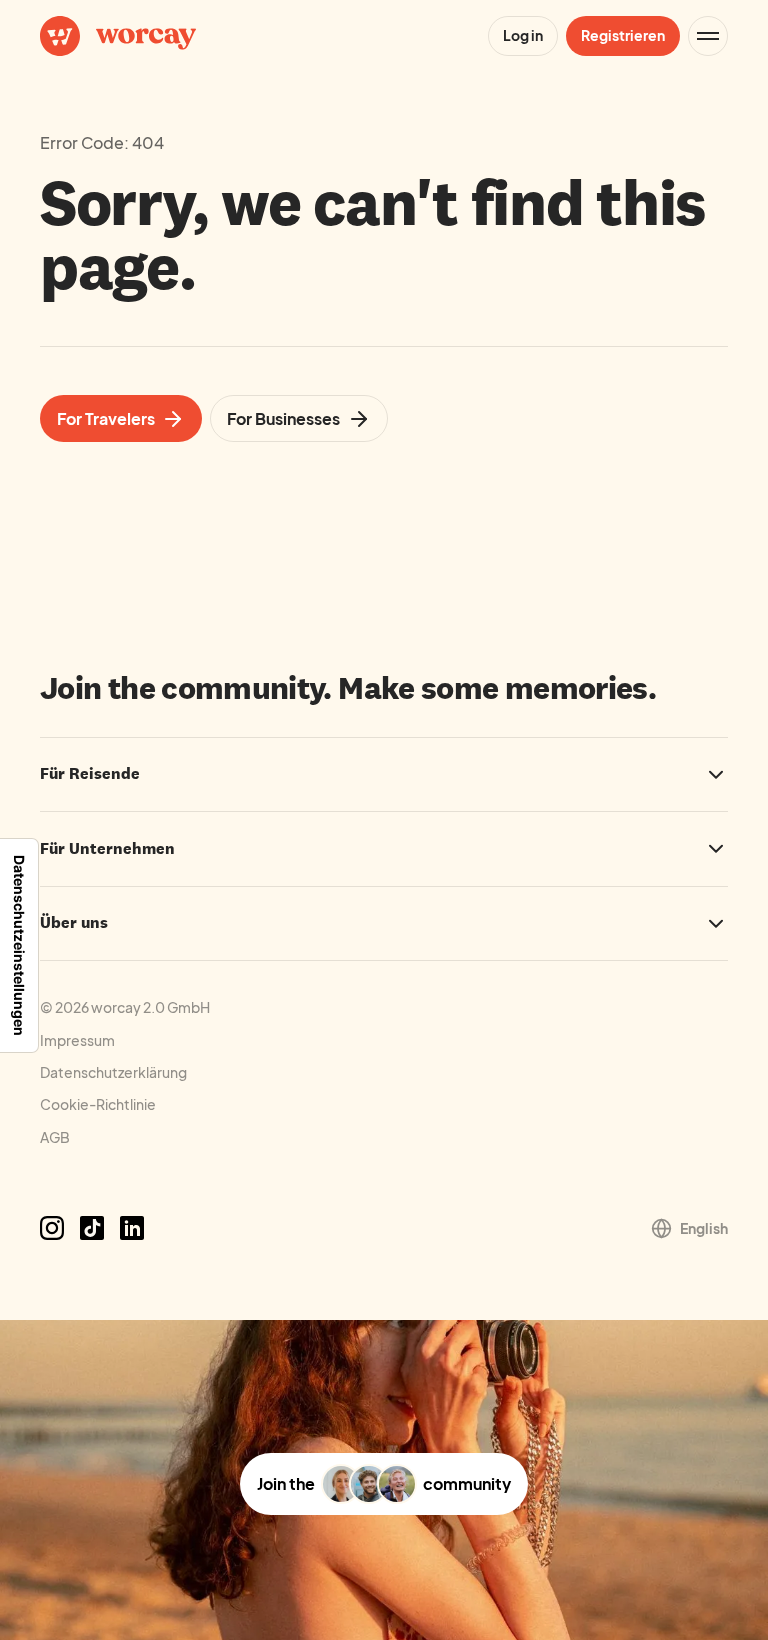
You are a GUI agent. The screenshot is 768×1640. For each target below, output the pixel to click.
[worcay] (118, 36)
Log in (523, 35)
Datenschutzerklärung (113, 1072)
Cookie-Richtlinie (98, 1104)
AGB (55, 1137)
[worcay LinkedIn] (132, 1228)
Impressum (77, 1040)
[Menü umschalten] (708, 36)
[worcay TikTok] (92, 1228)
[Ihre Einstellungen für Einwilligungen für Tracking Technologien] (19, 945)
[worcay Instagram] (52, 1228)
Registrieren (623, 35)
